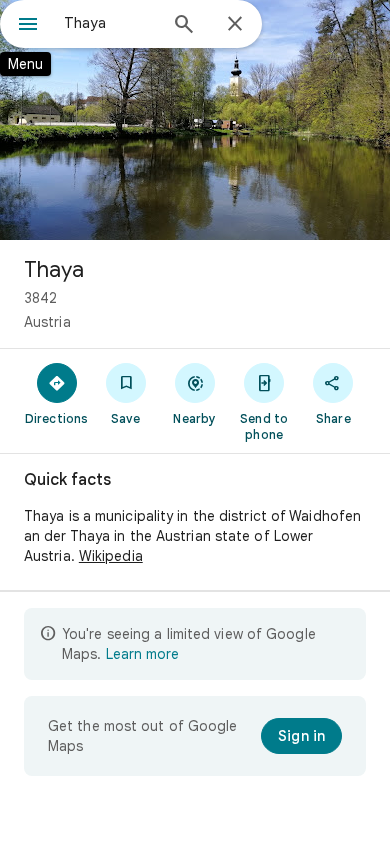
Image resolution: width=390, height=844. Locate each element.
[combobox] (110, 23)
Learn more (142, 654)
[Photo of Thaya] (195, 120)
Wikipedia (111, 556)
